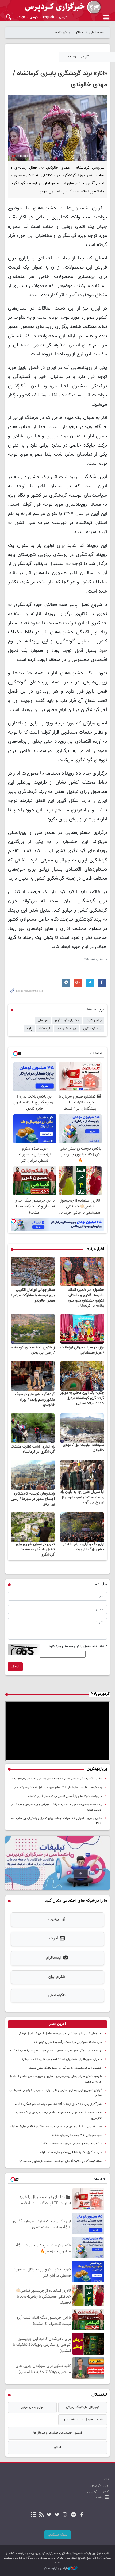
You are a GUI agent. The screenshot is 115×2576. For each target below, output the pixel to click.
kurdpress (57, 7)
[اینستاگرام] (65, 2515)
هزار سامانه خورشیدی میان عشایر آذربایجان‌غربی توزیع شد (68, 2042)
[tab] (57, 2024)
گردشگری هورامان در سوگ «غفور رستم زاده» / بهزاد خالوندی (35, 1400)
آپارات (54, 1939)
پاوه (30, 1029)
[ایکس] (57, 2515)
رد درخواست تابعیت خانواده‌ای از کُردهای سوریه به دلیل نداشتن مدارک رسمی (57, 1788)
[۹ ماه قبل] (82, 1527)
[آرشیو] (34, 2515)
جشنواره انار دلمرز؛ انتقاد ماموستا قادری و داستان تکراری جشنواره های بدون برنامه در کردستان (85, 1298)
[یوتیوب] (49, 2515)
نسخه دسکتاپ (58, 2535)
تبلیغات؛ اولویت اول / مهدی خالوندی (84, 1448)
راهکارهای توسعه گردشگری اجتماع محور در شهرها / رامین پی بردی (33, 1499)
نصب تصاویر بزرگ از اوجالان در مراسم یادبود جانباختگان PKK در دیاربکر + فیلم (56, 2127)
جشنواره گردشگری (67, 1020)
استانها (79, 32)
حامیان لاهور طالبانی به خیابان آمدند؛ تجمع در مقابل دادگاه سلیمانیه (62, 2059)
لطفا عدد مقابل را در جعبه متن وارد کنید (78, 1646)
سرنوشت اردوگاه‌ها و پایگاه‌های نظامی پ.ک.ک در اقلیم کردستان (64, 1796)
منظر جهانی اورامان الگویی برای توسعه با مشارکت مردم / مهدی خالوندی (33, 1295)
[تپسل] (13, 1221)
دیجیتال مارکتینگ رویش (83, 2407)
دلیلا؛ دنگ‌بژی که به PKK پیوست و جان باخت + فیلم (71, 2152)
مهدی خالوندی (67, 1029)
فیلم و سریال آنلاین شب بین (83, 2419)
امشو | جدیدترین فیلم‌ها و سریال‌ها (58, 2433)
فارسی (63, 17)
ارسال (15, 1666)
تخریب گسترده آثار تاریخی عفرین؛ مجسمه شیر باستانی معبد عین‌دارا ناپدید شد (55, 1779)
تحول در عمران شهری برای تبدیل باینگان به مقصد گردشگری (35, 1550)
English (49, 17)
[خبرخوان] (41, 2515)
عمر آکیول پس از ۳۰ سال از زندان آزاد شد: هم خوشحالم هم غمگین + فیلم (58, 2104)
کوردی (34, 17)
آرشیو (100, 2497)
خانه (107, 2480)
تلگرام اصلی (57, 1995)
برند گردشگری (92, 1029)
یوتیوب (54, 1919)
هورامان (43, 1020)
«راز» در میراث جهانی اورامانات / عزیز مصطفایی (82, 1350)
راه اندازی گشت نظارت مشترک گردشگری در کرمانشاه (33, 1449)
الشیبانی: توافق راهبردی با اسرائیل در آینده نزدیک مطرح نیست (65, 2068)
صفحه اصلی (97, 32)
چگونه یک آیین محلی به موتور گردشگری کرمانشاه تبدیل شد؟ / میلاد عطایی (82, 1398)
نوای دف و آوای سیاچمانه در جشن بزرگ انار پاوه (84, 1547)
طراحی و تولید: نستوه (55, 2568)
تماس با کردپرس (98, 2492)
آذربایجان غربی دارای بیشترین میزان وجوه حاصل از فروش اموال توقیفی (60, 2034)
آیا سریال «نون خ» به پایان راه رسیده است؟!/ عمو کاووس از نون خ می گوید (82, 1497)
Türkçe (20, 17)
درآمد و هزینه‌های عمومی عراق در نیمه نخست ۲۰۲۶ (72, 2144)
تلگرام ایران (57, 1977)
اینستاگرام (54, 1958)
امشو (58, 2447)
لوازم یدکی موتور (32, 2407)
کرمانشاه (61, 32)
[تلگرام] (74, 2515)
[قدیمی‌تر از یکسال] (82, 1271)
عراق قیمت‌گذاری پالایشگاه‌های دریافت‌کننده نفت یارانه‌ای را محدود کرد (60, 2161)
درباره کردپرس (100, 2485)
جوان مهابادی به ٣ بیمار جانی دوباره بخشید (77, 2135)
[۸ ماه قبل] (82, 1376)
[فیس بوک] (81, 2515)
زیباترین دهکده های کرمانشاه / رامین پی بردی (33, 1350)
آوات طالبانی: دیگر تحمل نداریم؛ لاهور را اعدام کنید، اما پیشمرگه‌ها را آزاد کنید (56, 2051)
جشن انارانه (94, 1020)
